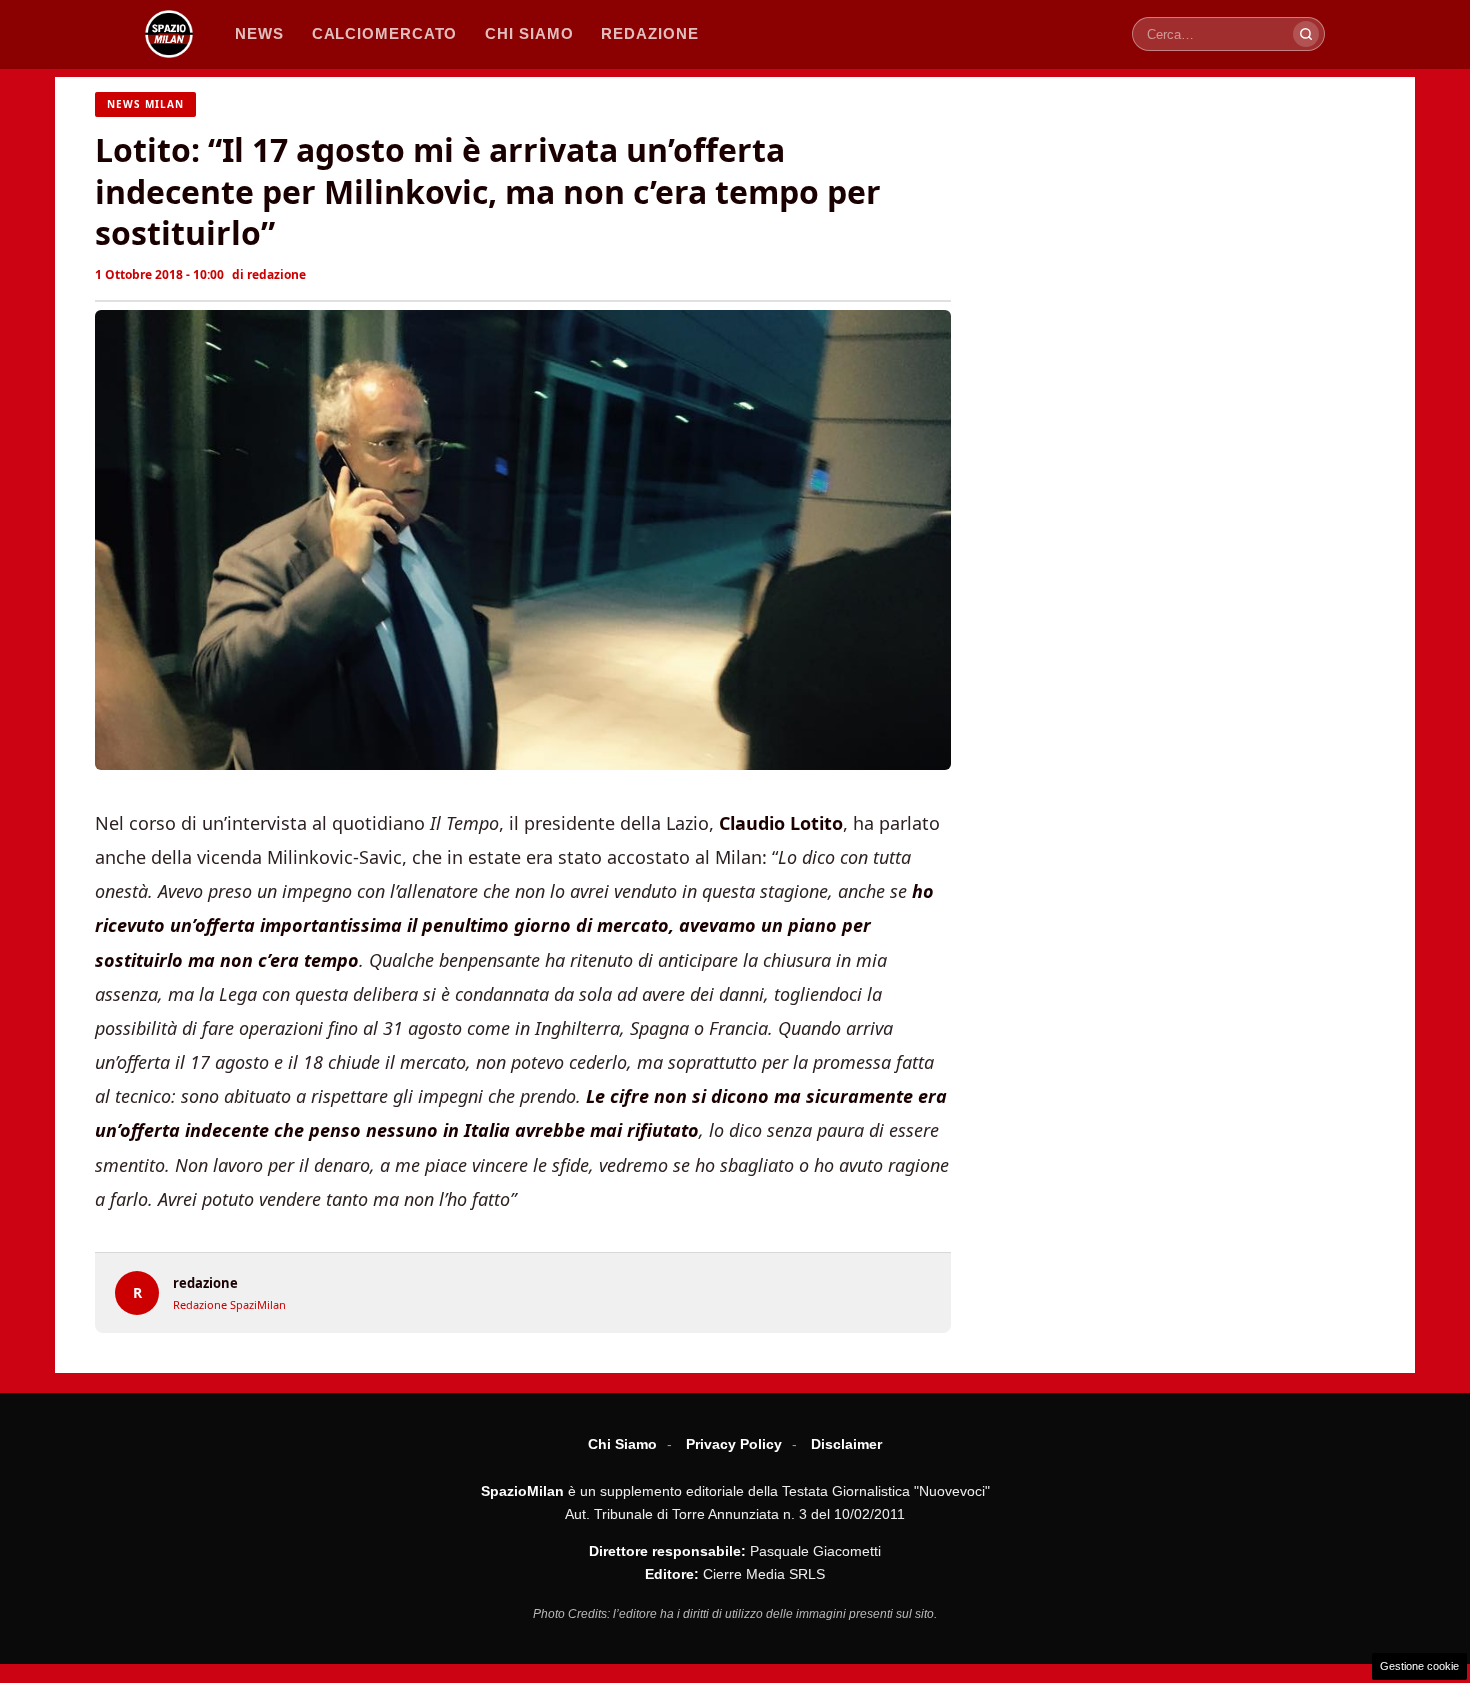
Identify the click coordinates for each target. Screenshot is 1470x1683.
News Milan (145, 104)
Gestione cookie (1419, 1666)
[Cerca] (1306, 34)
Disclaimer (846, 1444)
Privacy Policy (734, 1444)
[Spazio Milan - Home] (169, 34)
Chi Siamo (622, 1444)
